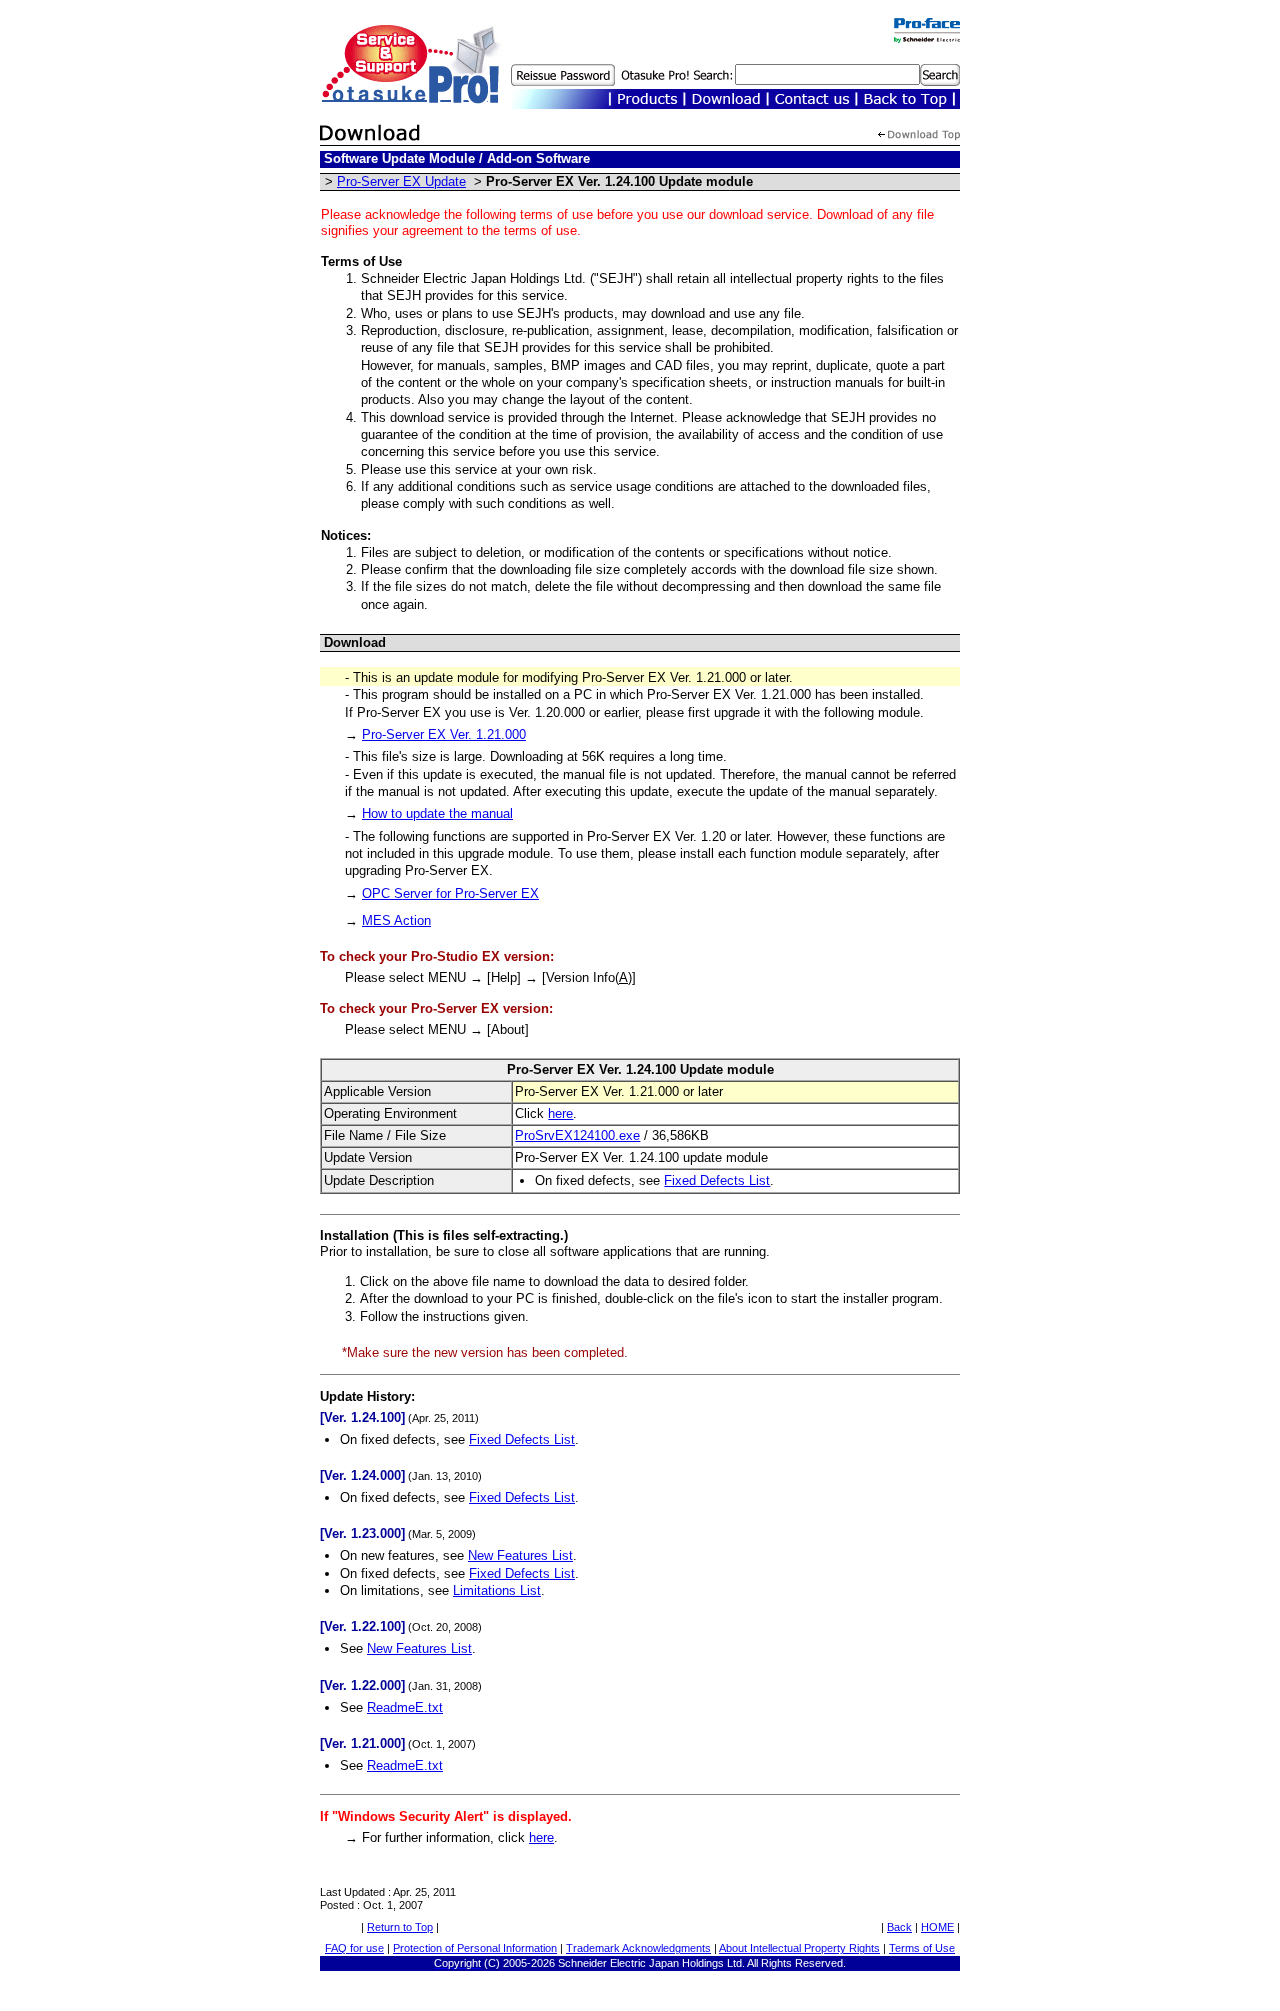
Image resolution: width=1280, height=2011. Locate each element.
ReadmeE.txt (405, 1707)
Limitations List (497, 1590)
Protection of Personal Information (475, 1948)
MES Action (396, 920)
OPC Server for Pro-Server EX (450, 893)
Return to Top (400, 1927)
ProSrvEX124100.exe (577, 1135)
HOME (937, 1927)
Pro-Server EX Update (401, 181)
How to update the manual (437, 813)
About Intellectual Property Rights (799, 1948)
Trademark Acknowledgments (638, 1948)
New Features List (520, 1555)
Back (899, 1927)
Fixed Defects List (717, 1180)
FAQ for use (354, 1948)
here (560, 1113)
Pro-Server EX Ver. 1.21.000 (444, 734)
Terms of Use (922, 1948)
